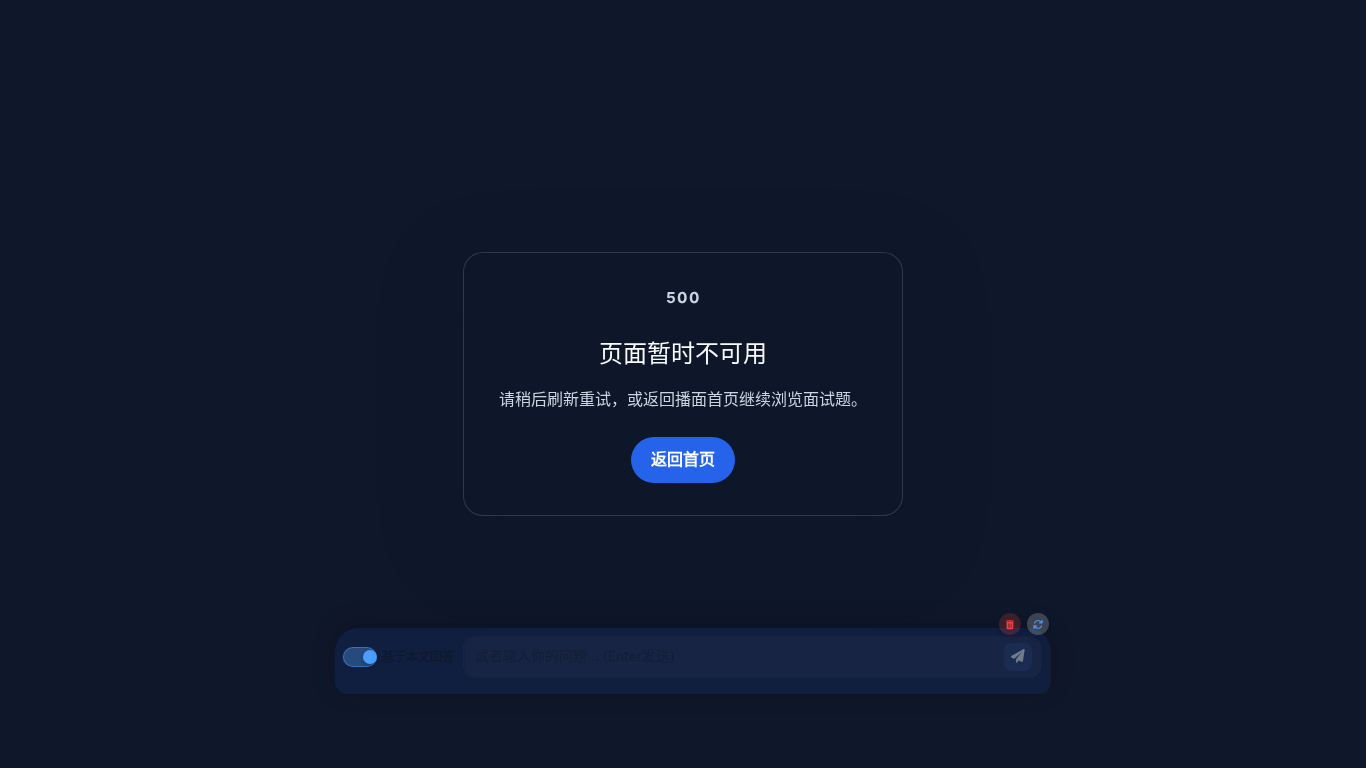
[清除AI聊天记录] (1010, 624)
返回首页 (683, 459)
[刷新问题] (1038, 624)
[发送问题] (1018, 657)
